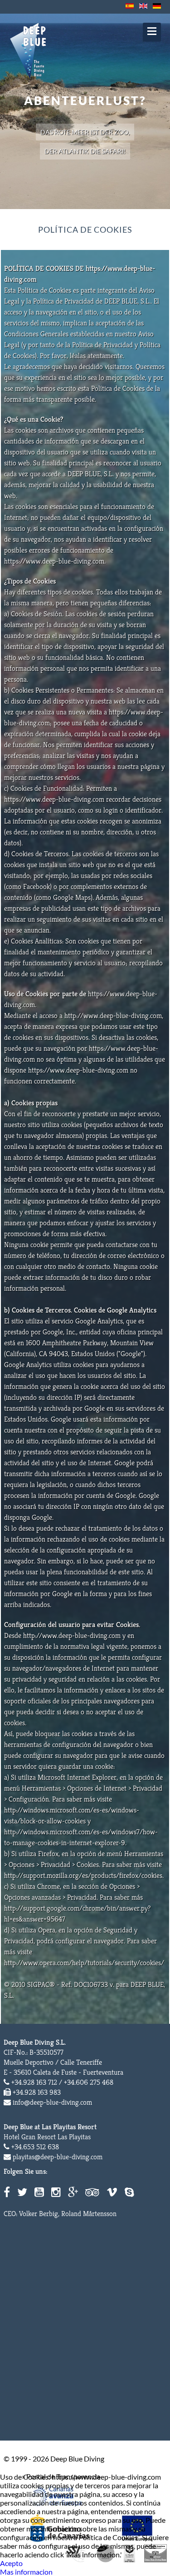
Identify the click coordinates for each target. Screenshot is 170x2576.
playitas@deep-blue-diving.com (58, 2157)
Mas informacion (26, 2572)
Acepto (11, 2563)
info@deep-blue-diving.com (52, 2102)
